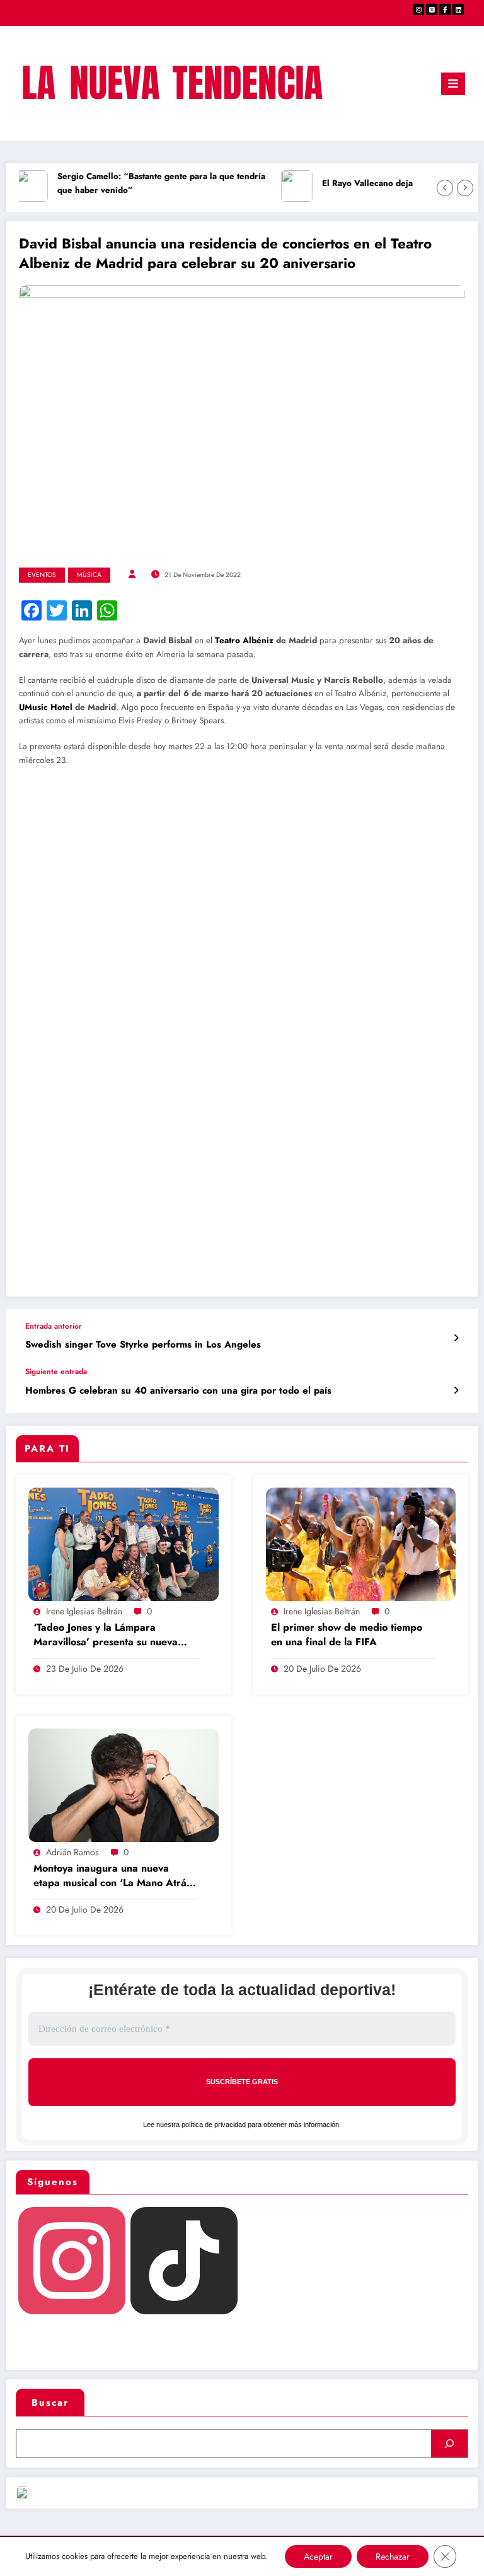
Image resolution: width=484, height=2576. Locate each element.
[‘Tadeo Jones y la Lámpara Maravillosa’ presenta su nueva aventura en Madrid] (124, 1544)
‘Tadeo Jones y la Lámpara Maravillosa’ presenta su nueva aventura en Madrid (106, 1635)
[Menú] (453, 84)
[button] (63, 814)
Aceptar (318, 2556)
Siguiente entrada (56, 1372)
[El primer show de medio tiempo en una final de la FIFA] (361, 1544)
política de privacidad (214, 2124)
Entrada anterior (54, 1326)
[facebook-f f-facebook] (445, 9)
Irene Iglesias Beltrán (84, 1611)
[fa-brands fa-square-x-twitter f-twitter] (432, 9)
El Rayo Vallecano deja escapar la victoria (394, 183)
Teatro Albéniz (244, 640)
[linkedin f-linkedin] (458, 9)
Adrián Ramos (72, 1852)
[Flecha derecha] (465, 188)
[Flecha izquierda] (445, 188)
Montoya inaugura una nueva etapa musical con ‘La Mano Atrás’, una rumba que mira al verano (115, 1876)
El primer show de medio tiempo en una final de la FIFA (347, 1635)
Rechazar (393, 2556)
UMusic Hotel (46, 707)
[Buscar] (449, 2444)
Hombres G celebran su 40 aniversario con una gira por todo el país (178, 1391)
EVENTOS (42, 575)
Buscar (50, 2403)
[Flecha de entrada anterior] (456, 1338)
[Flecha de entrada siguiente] (456, 1390)
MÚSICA (89, 575)
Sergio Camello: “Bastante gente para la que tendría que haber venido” (150, 183)
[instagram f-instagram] (418, 9)
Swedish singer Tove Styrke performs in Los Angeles (143, 1345)
